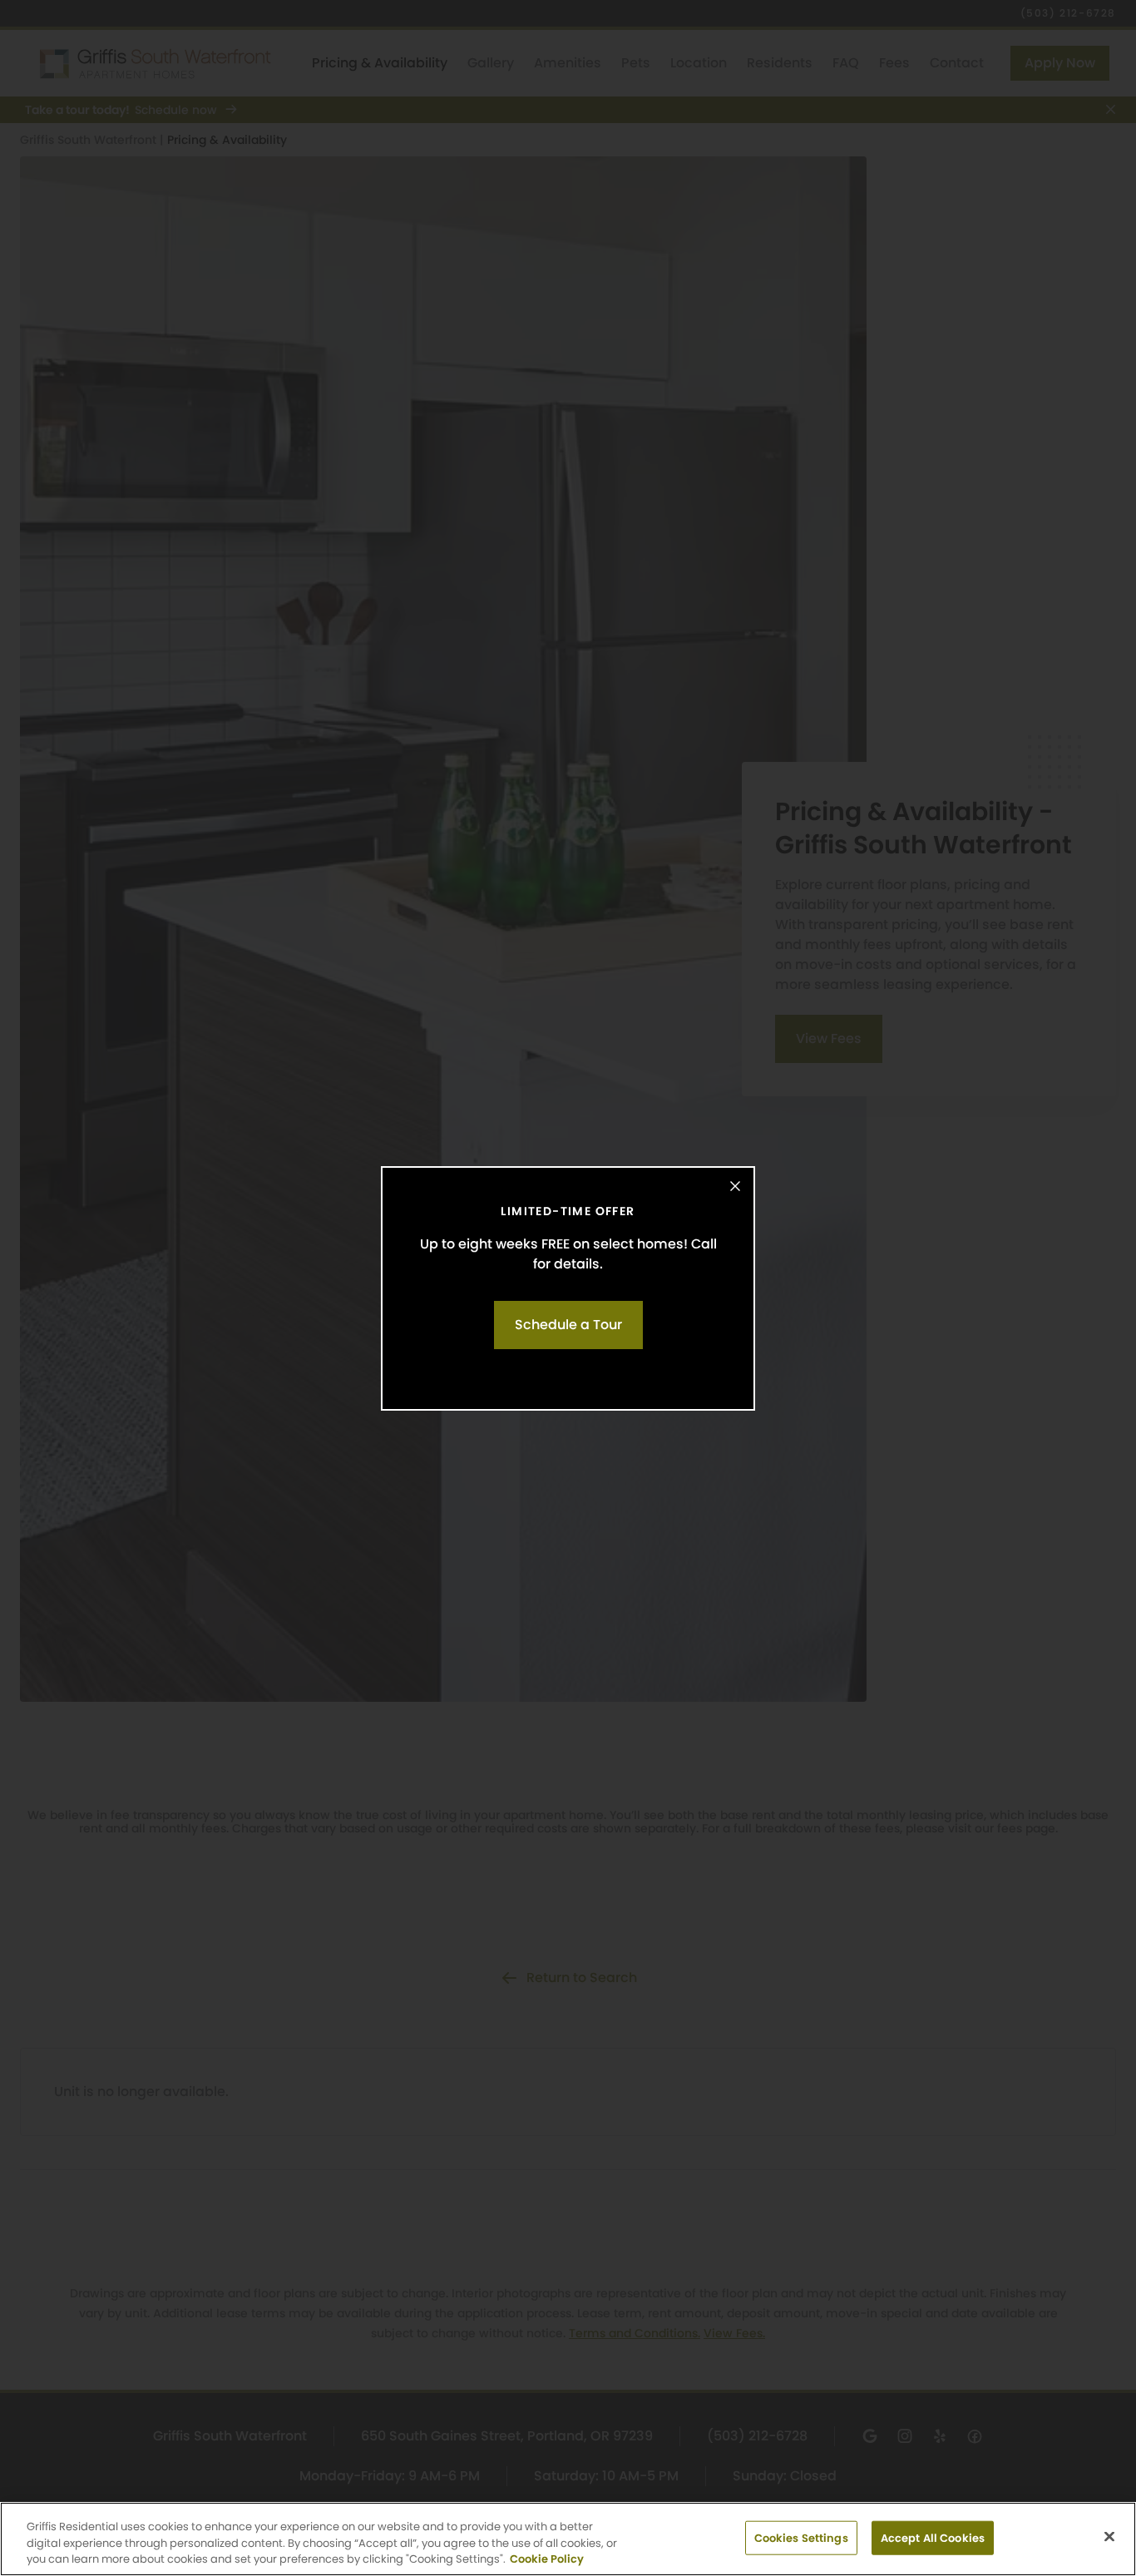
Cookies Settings (801, 2537)
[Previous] (29, 1288)
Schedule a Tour (568, 1325)
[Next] (1107, 1288)
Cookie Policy (547, 2559)
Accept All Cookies (933, 2537)
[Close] (735, 1186)
